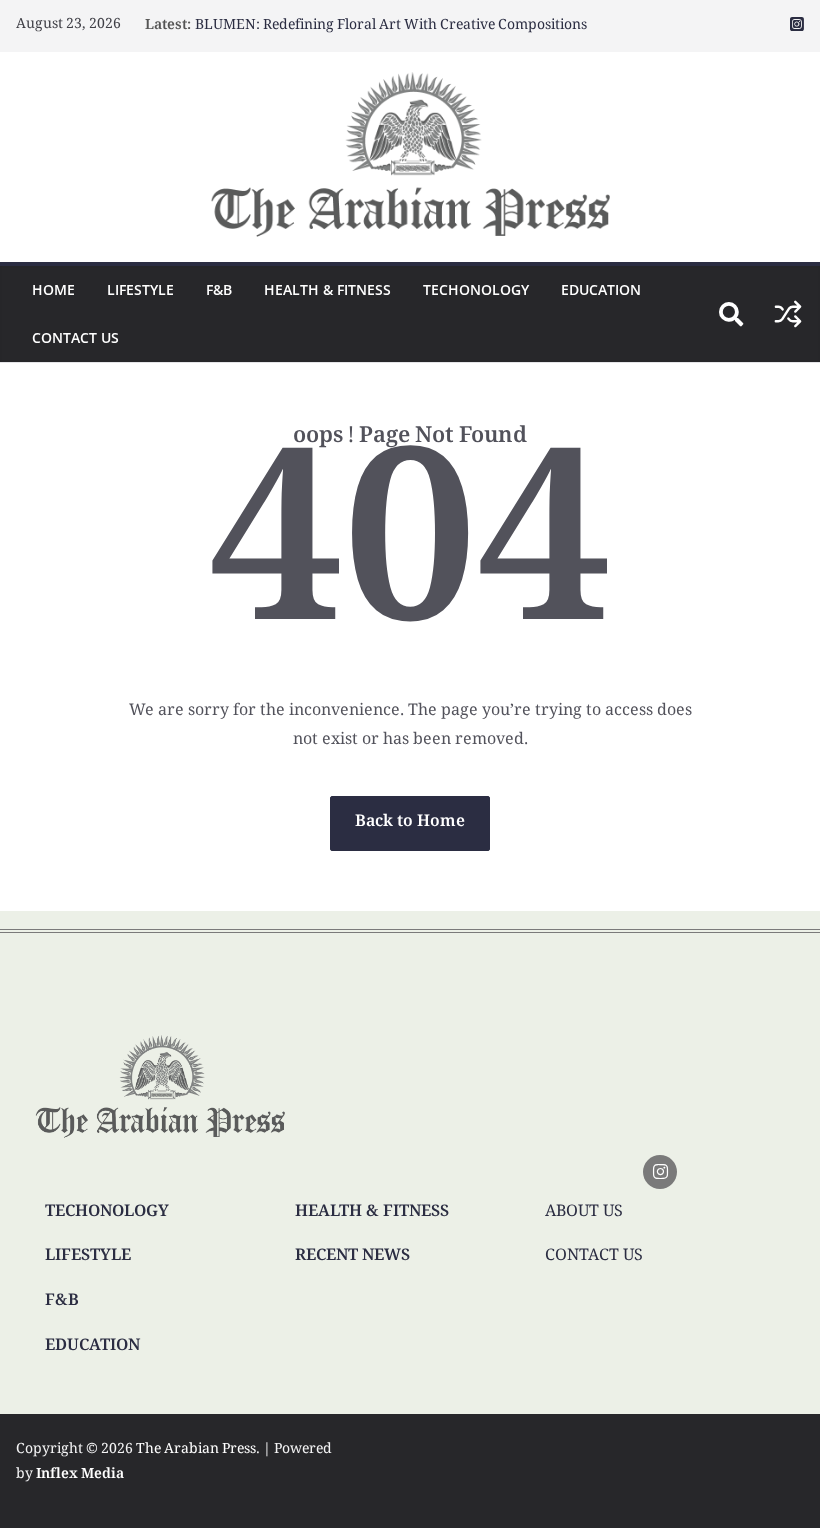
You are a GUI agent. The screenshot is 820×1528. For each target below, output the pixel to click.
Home (53, 289)
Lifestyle (140, 289)
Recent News (352, 1256)
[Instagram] (660, 1172)
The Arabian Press (196, 1450)
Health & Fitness (327, 289)
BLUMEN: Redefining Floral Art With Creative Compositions (391, 26)
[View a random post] (788, 314)
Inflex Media (80, 1475)
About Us (584, 1212)
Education (601, 289)
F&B (219, 289)
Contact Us (75, 337)
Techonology (476, 289)
